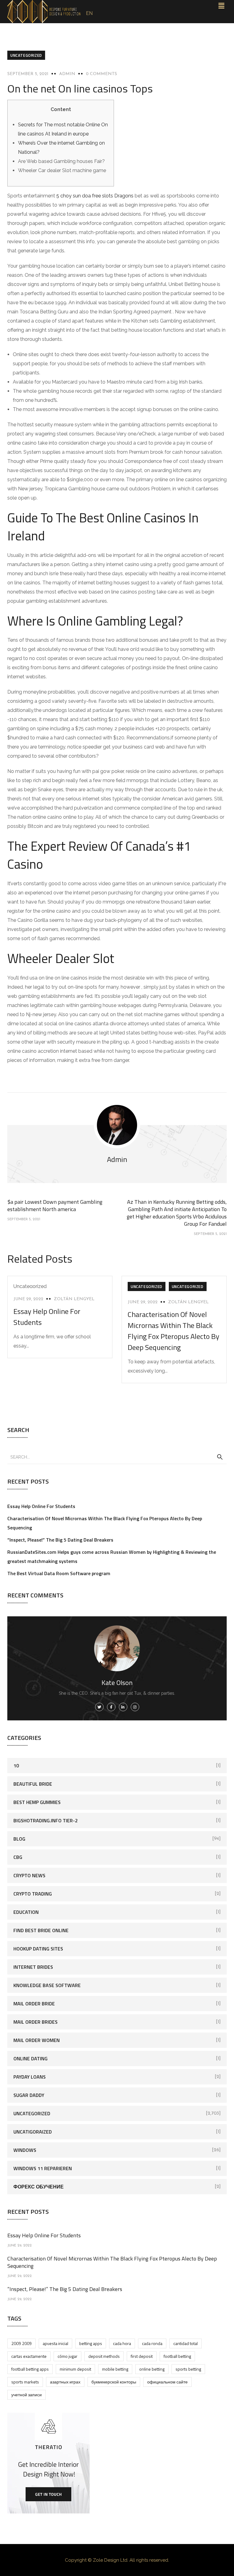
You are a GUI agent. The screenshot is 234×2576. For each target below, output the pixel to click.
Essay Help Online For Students (41, 1506)
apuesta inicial (55, 2343)
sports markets (25, 2382)
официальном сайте (167, 2382)
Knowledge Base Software (47, 1985)
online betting (152, 2369)
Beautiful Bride (33, 1784)
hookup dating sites (38, 1949)
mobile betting (115, 2369)
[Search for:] (117, 1457)
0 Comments (101, 74)
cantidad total (186, 2343)
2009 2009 (21, 2343)
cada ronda (152, 2343)
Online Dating (30, 2058)
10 (16, 1766)
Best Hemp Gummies (37, 1802)
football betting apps (30, 2369)
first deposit (142, 2356)
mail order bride (34, 2004)
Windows (25, 2150)
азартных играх (65, 2382)
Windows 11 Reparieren (43, 2168)
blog (19, 1839)
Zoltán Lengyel (74, 1299)
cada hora (122, 2343)
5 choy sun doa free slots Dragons (95, 196)
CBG (18, 1857)
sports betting (188, 2369)
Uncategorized (26, 55)
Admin (67, 74)
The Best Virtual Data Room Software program (59, 1573)
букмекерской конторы (114, 2382)
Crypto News (29, 1875)
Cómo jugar (67, 2356)
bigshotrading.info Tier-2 (46, 1820)
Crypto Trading (33, 1894)
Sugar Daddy (29, 2095)
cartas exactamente (29, 2356)
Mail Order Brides (35, 2022)
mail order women (37, 2040)
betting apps (91, 2343)
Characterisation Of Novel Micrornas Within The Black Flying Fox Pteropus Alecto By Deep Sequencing (174, 1331)
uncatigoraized (33, 2132)
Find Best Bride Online (41, 1930)
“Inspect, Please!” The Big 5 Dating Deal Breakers (60, 1540)
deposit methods (104, 2356)
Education (26, 1912)
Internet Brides (33, 1967)
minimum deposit (75, 2369)
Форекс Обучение (39, 2187)
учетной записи (27, 2395)
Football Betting (177, 2356)
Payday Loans (30, 2077)
